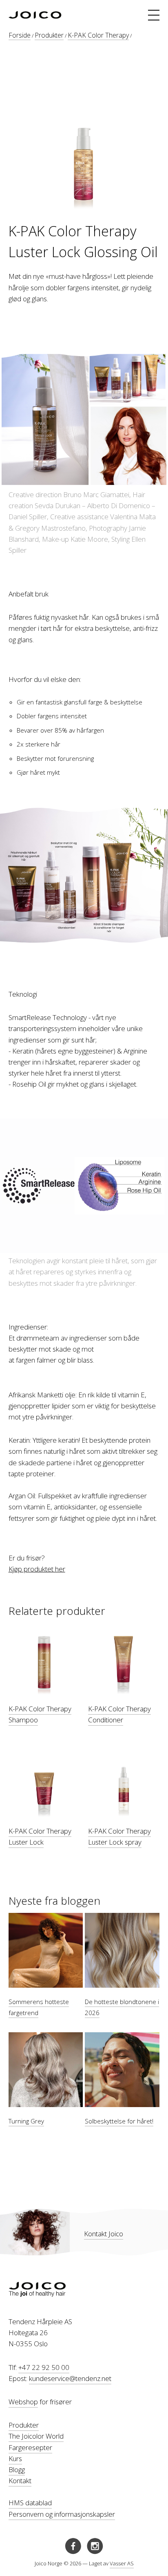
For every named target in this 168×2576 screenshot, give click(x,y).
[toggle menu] (154, 15)
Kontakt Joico (104, 2234)
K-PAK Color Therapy (98, 35)
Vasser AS (122, 2563)
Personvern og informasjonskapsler (62, 2514)
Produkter (49, 35)
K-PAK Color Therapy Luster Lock (40, 1836)
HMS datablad (30, 2503)
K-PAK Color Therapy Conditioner (119, 1714)
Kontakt (20, 2481)
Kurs (15, 2458)
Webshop (23, 2402)
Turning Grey (26, 2121)
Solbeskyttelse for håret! (119, 2121)
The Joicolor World (36, 2436)
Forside (20, 35)
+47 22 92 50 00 (44, 2367)
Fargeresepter (30, 2447)
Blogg (17, 2470)
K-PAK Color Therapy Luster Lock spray (119, 1836)
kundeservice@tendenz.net (70, 2378)
